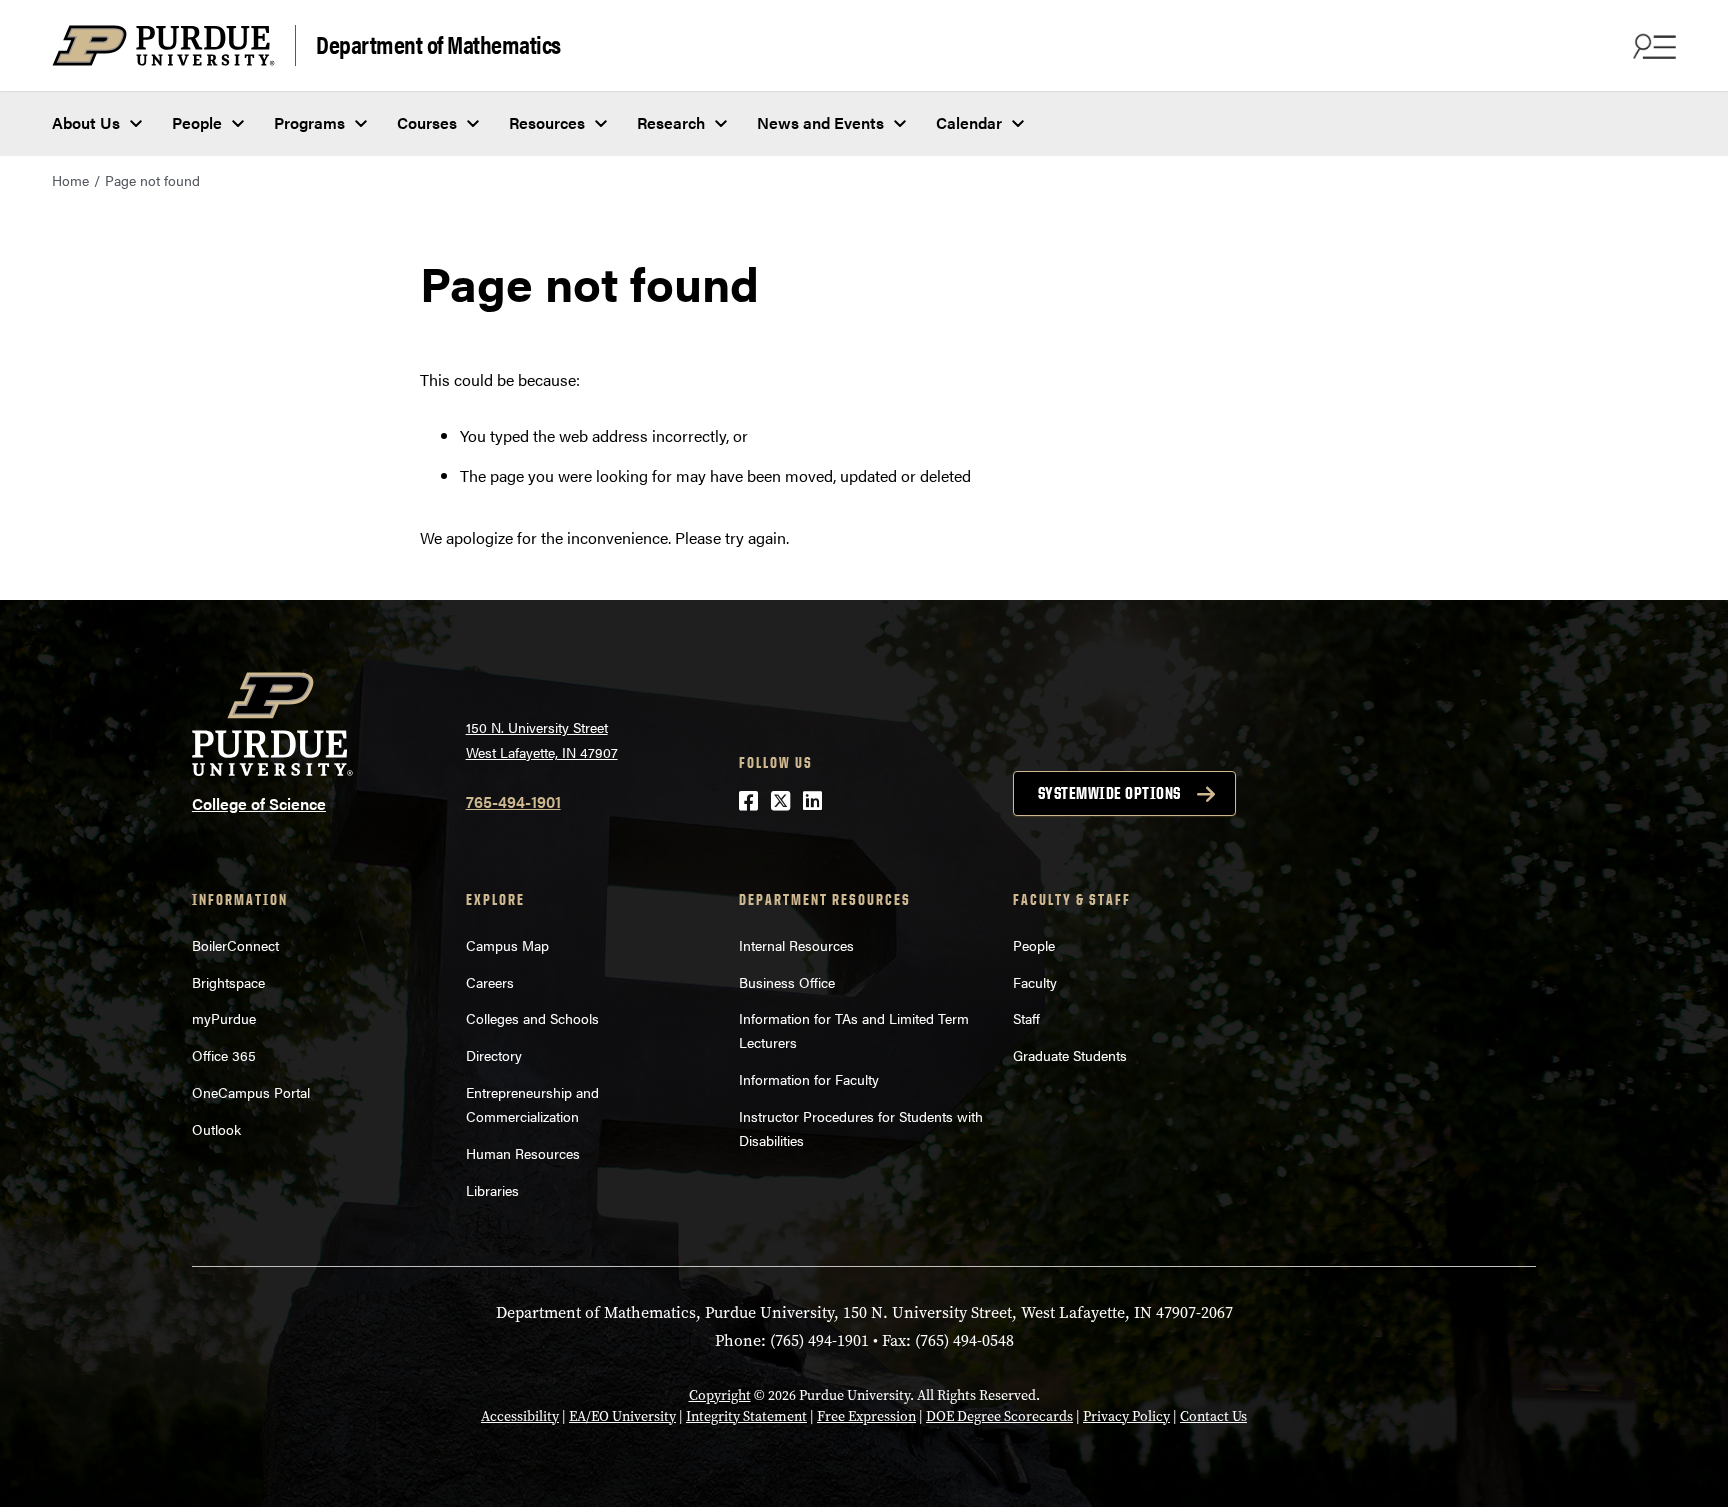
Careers (490, 982)
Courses (427, 122)
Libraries (492, 1190)
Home (70, 180)
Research (671, 122)
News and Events (820, 122)
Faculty (1035, 982)
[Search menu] (1652, 46)
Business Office (787, 982)
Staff (1026, 1018)
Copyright (720, 1395)
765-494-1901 (513, 801)
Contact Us (1213, 1416)
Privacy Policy (1126, 1416)
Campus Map (507, 945)
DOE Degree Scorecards (999, 1416)
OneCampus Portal (251, 1092)
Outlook (216, 1129)
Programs (309, 122)
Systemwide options (1109, 793)
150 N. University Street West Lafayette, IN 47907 (542, 739)
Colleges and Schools (532, 1018)
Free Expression (866, 1416)
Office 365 (224, 1055)
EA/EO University (622, 1416)
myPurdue (224, 1018)
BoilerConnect (235, 945)
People (197, 122)
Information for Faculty (809, 1079)
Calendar (969, 122)
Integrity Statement (746, 1416)
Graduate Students (1070, 1055)
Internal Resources (796, 945)
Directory (494, 1055)
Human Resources (523, 1153)
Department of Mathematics (438, 43)
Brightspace (228, 982)
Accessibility (520, 1416)
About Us (86, 122)
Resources (547, 122)
